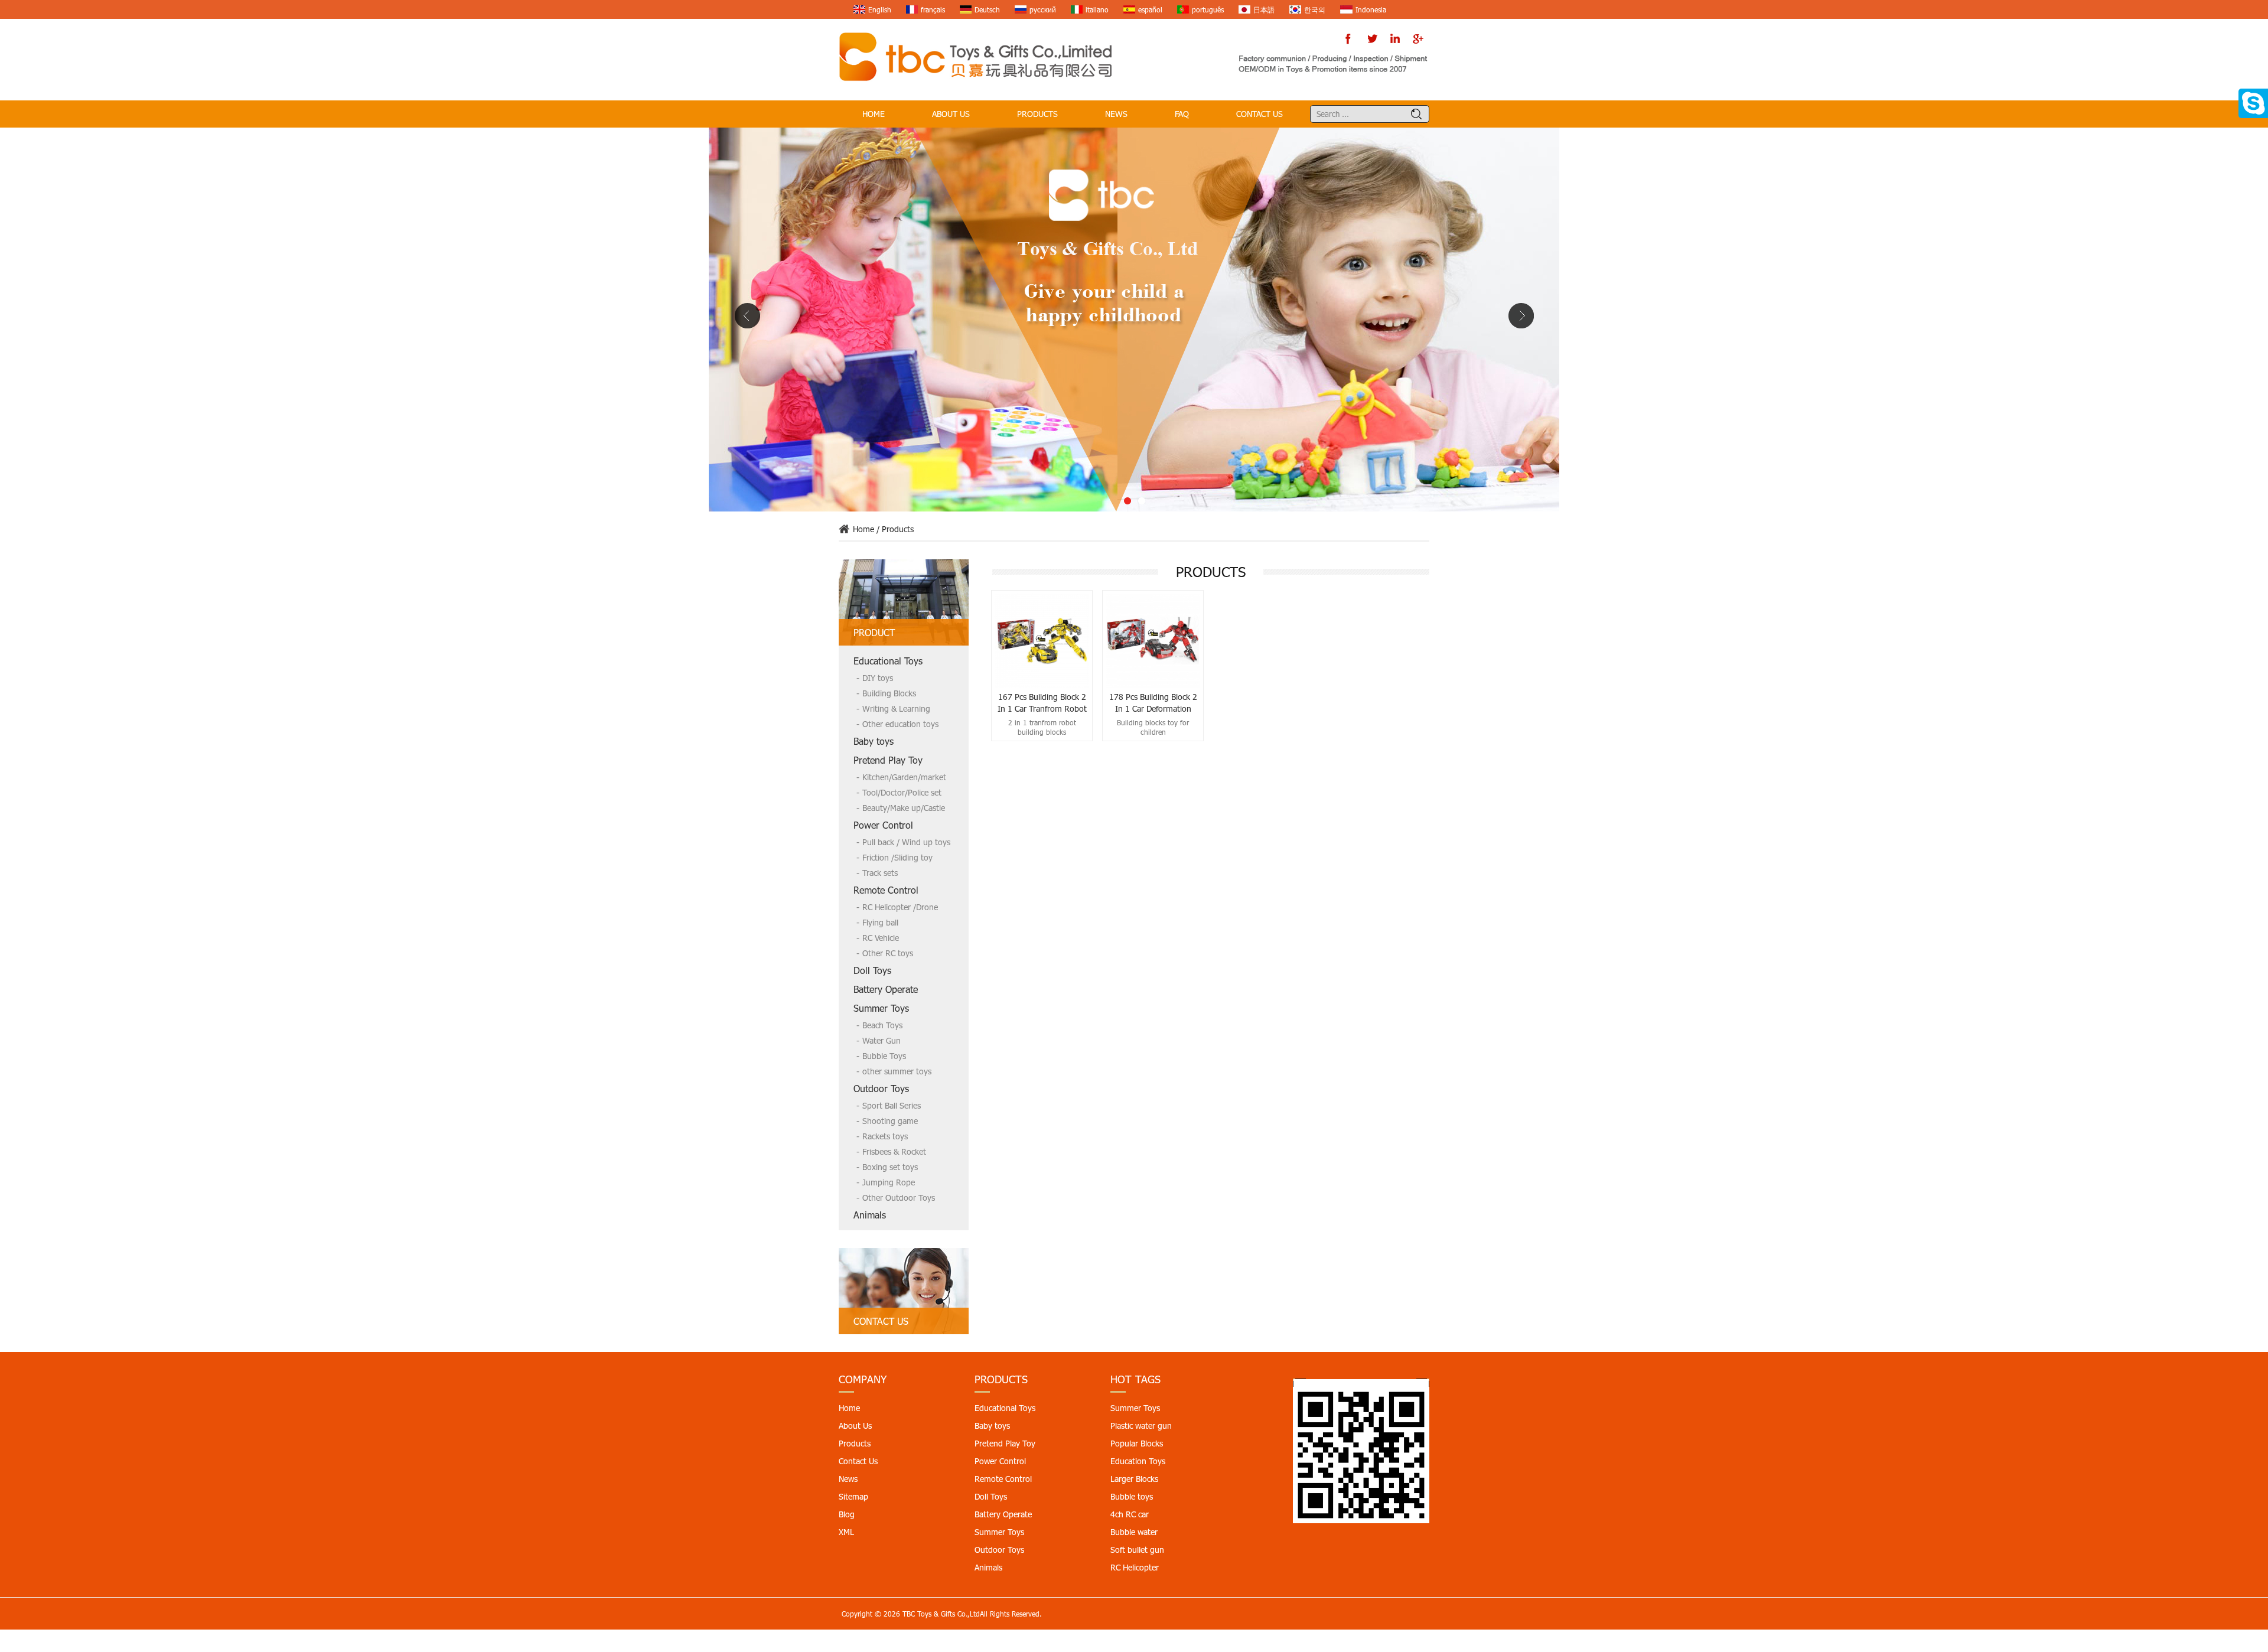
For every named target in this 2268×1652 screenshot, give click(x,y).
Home (874, 114)
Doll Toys (872, 970)
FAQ (1182, 114)
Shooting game (890, 1121)
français (933, 9)
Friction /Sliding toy (897, 857)
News (1116, 114)
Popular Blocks (1137, 1443)
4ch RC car (1130, 1514)
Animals (870, 1215)
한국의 (1315, 9)
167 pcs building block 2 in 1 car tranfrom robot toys (1042, 703)
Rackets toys (885, 1136)
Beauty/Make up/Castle (904, 808)
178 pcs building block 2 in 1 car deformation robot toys (1153, 703)
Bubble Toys (884, 1056)
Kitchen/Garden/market (904, 777)
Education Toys (1138, 1461)
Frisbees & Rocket (894, 1151)
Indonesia (1371, 9)
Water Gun (882, 1040)
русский (1043, 9)
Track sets (880, 873)
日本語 (1264, 9)
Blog (847, 1514)
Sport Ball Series (892, 1105)
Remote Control (886, 890)
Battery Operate (886, 989)
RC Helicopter (1135, 1567)
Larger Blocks (1134, 1479)
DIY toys (878, 678)
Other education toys (900, 724)
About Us (951, 114)
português (1208, 9)
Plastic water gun (1141, 1425)
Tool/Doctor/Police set (902, 792)
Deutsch (987, 9)
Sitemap (853, 1496)
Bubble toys (1132, 1496)
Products (1037, 114)
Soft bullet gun (1137, 1550)
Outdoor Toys (881, 1088)
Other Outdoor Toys (899, 1198)
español (1150, 9)
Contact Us (1260, 114)
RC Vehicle (881, 938)
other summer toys (897, 1071)
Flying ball (880, 922)
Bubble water (1134, 1532)
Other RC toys (888, 953)
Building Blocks (889, 693)
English (880, 9)
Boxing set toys (890, 1167)
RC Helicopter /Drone (900, 907)
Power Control (883, 825)
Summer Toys (881, 1008)
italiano (1097, 9)
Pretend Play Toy (888, 760)
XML (846, 1532)
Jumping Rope (889, 1182)
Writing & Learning (896, 708)
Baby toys (874, 741)
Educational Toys (888, 661)
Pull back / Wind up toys (906, 842)
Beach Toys (882, 1025)
